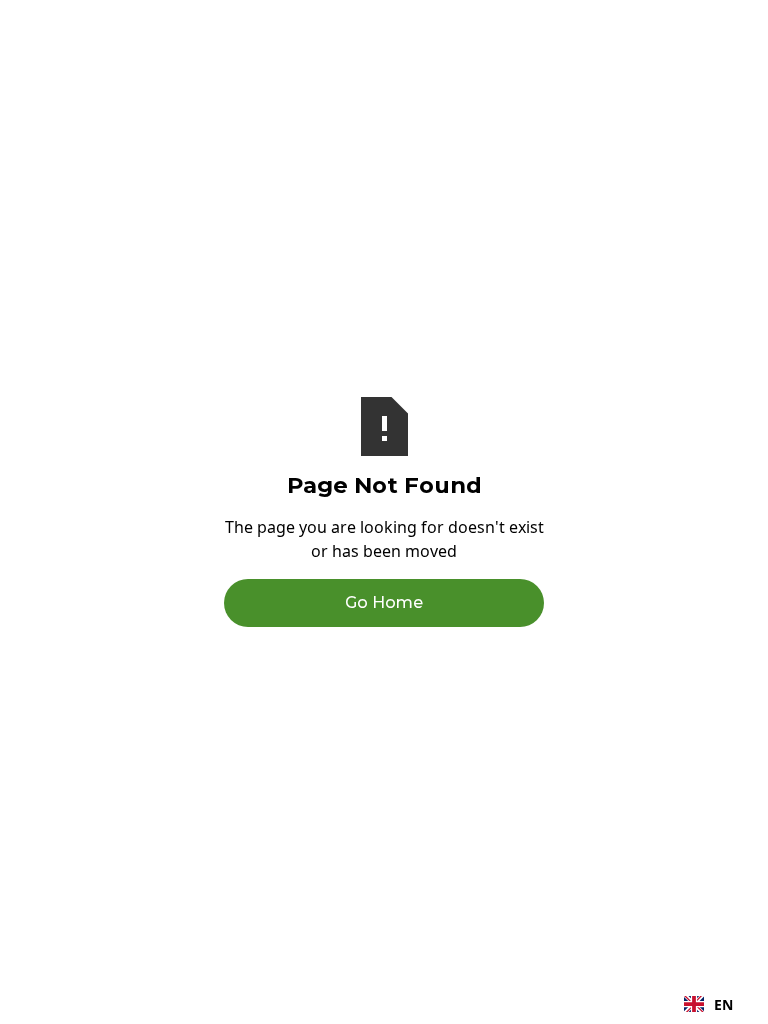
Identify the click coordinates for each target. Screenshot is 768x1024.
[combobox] (708, 1004)
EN (723, 1004)
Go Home (384, 602)
